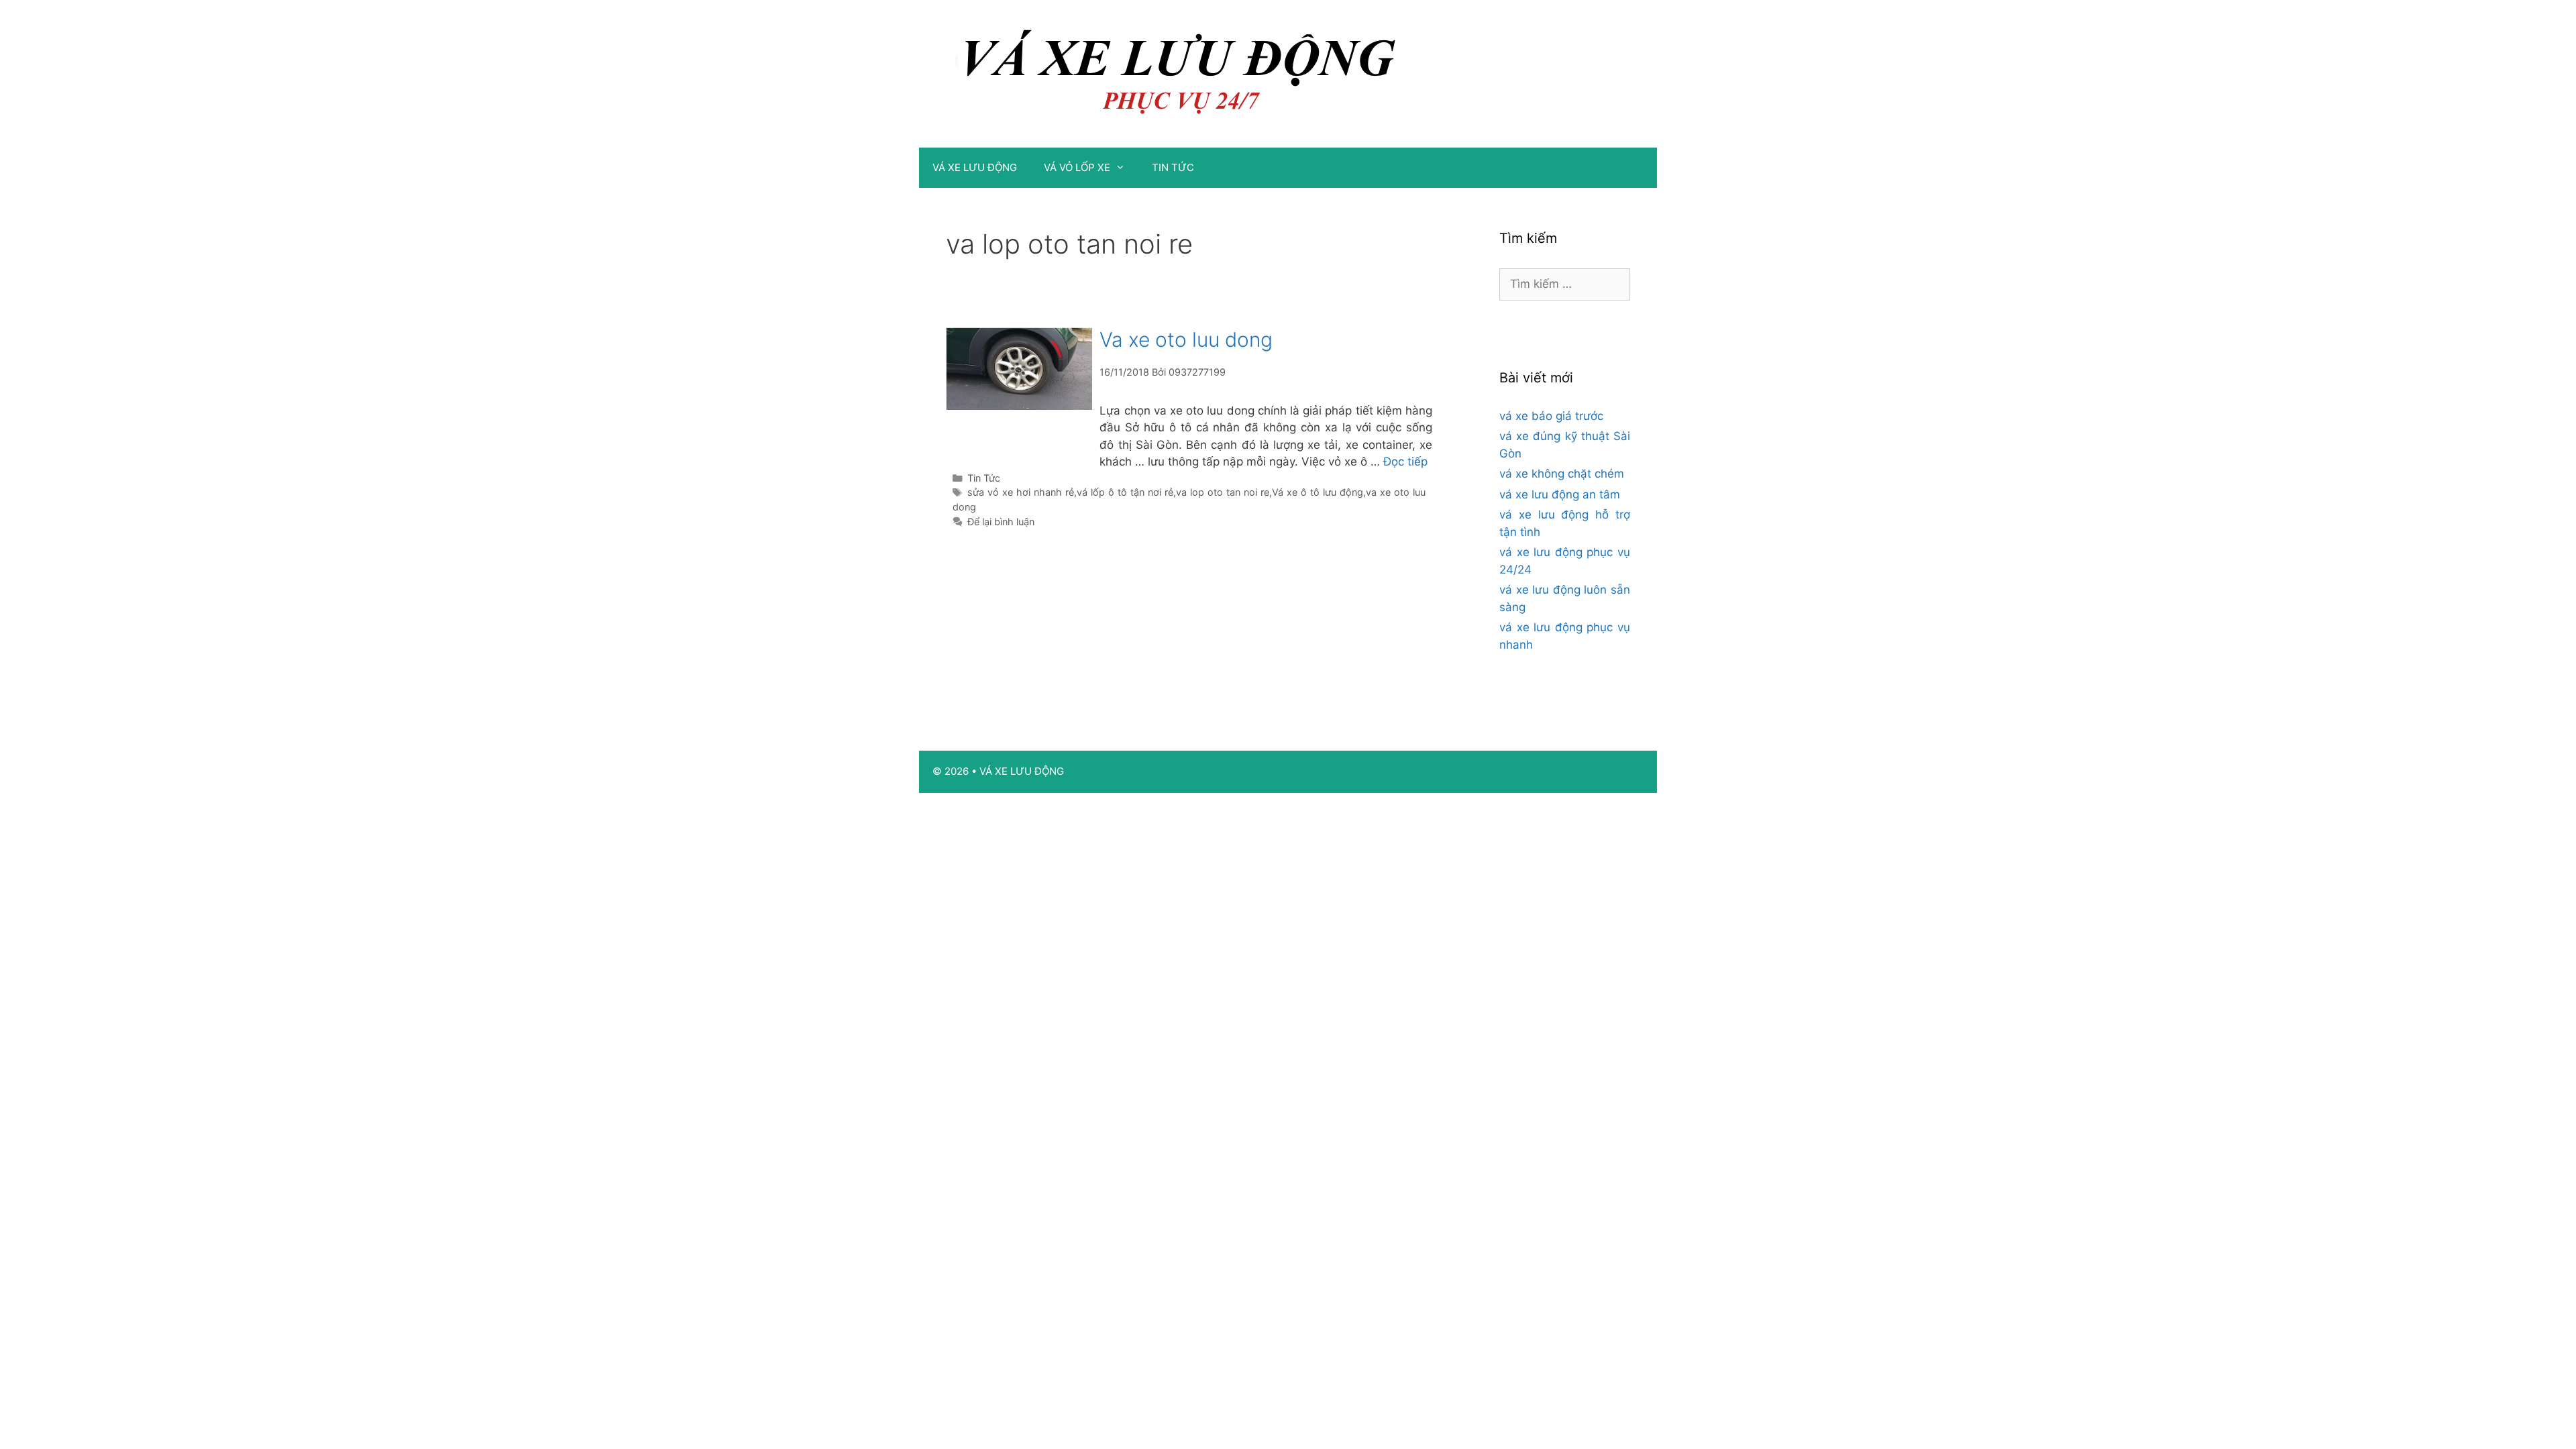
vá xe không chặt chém (1562, 474)
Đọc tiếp (1405, 462)
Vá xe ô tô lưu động (1318, 492)
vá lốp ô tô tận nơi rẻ (1125, 492)
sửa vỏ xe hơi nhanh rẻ (1021, 492)
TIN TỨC (1173, 167)
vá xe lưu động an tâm (1560, 494)
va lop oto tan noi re (1223, 492)
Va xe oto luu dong (1186, 339)
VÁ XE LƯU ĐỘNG (975, 167)
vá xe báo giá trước (1551, 416)
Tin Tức (984, 478)
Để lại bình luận (1001, 522)
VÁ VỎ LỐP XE (1077, 167)
